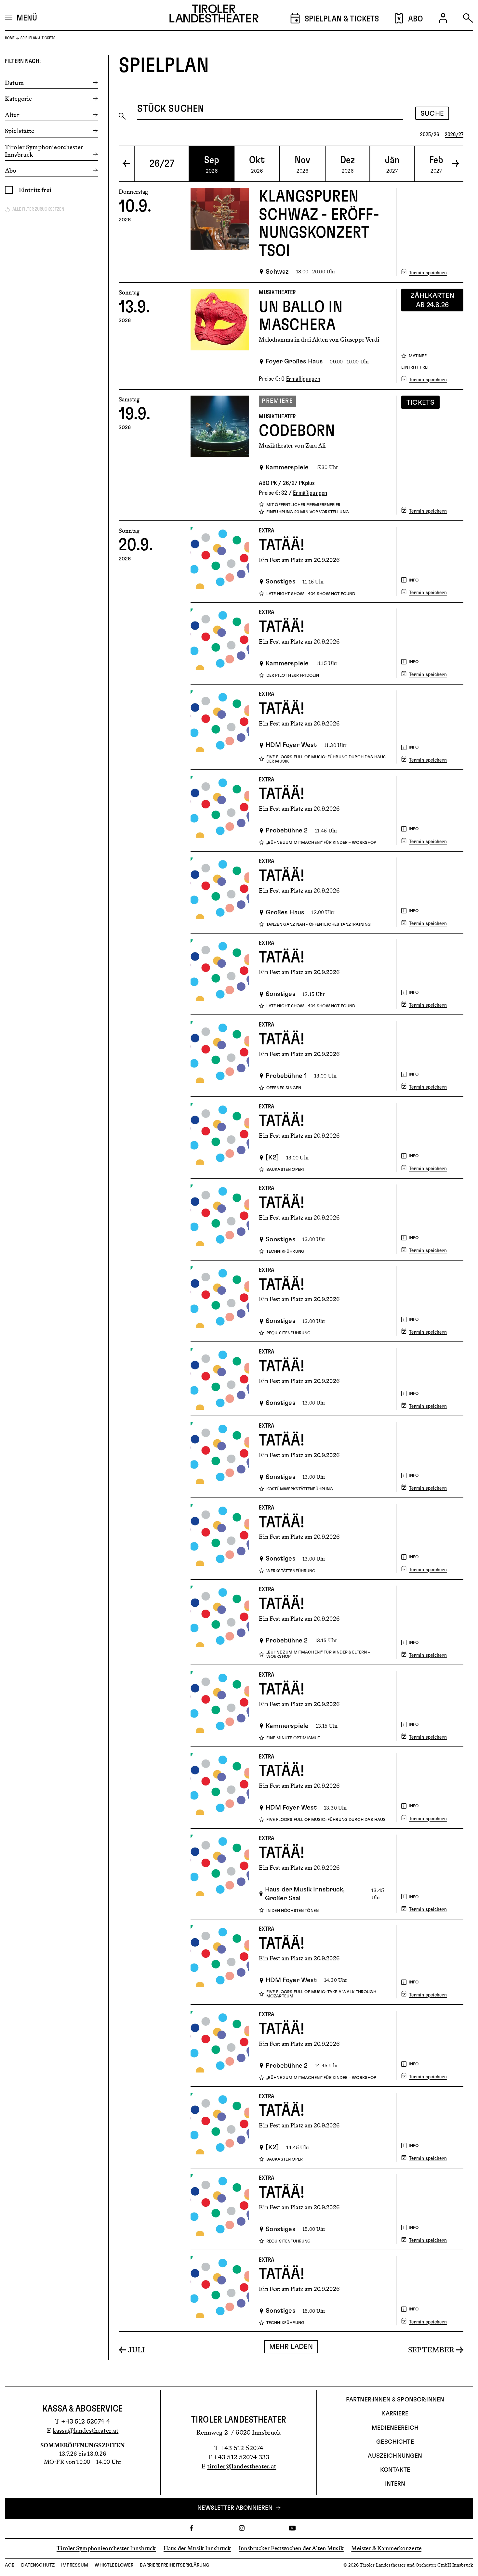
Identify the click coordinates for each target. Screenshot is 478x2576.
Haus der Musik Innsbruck (197, 2548)
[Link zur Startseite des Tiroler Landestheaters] (214, 15)
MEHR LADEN (291, 2347)
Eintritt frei (35, 190)
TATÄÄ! (282, 545)
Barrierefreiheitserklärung (175, 2565)
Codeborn (297, 431)
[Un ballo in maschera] (220, 336)
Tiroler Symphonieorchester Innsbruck (106, 2548)
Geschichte (395, 2442)
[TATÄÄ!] (220, 562)
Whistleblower (114, 2565)
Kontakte (395, 2470)
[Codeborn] (220, 455)
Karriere (395, 2414)
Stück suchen (171, 109)
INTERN (395, 2484)
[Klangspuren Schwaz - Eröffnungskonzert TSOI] (220, 232)
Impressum (75, 2565)
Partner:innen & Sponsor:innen (395, 2400)
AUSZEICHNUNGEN (395, 2456)
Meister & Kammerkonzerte (386, 2548)
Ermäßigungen (303, 379)
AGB (10, 2565)
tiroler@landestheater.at (242, 2466)
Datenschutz (38, 2565)
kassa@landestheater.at (86, 2430)
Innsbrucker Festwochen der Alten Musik (291, 2548)
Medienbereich (395, 2428)
